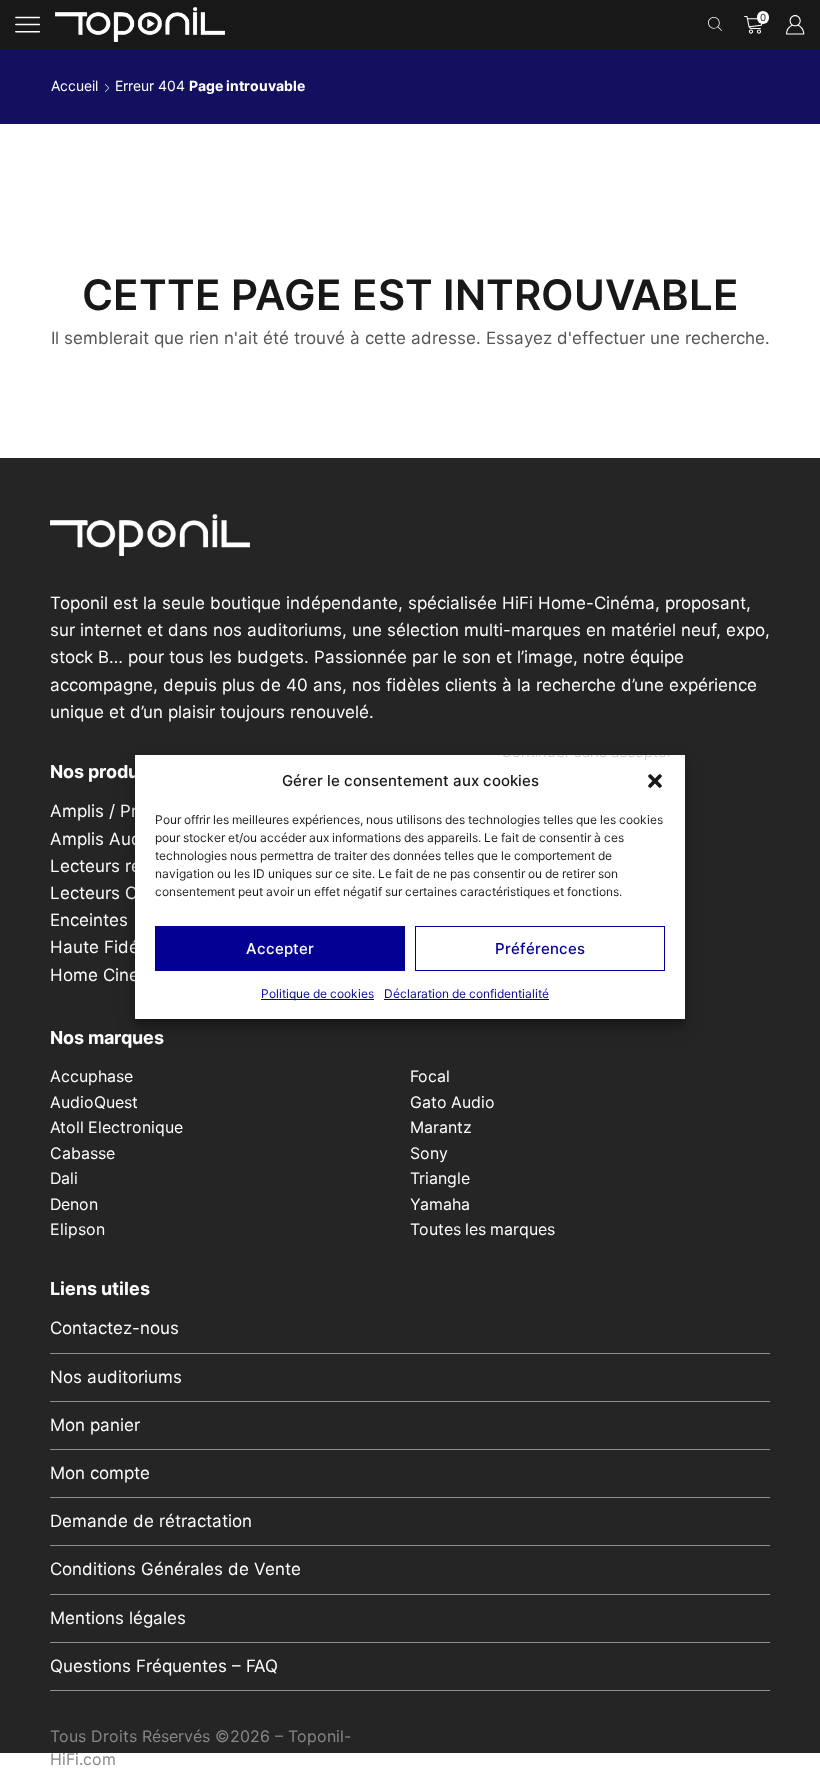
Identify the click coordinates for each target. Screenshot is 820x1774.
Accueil (74, 85)
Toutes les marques (482, 1229)
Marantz (441, 1127)
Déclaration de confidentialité (466, 993)
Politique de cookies (317, 993)
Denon (74, 1204)
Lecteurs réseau (115, 866)
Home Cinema (107, 975)
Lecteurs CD (99, 893)
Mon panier (95, 1425)
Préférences (540, 948)
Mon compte (100, 1473)
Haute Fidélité (106, 947)
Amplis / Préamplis (124, 811)
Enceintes (89, 920)
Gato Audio (452, 1102)
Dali (64, 1178)
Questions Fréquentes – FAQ (164, 1666)
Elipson (77, 1229)
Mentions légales (118, 1618)
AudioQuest (94, 1102)
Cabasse (82, 1153)
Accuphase (91, 1076)
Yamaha (440, 1204)
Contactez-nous (114, 1328)
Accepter (280, 948)
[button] (655, 781)
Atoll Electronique (116, 1127)
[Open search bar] (718, 25)
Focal (430, 1076)
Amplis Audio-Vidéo (130, 839)
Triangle (440, 1178)
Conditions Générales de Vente (175, 1569)
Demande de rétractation (151, 1521)
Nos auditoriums (116, 1377)
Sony (429, 1153)
